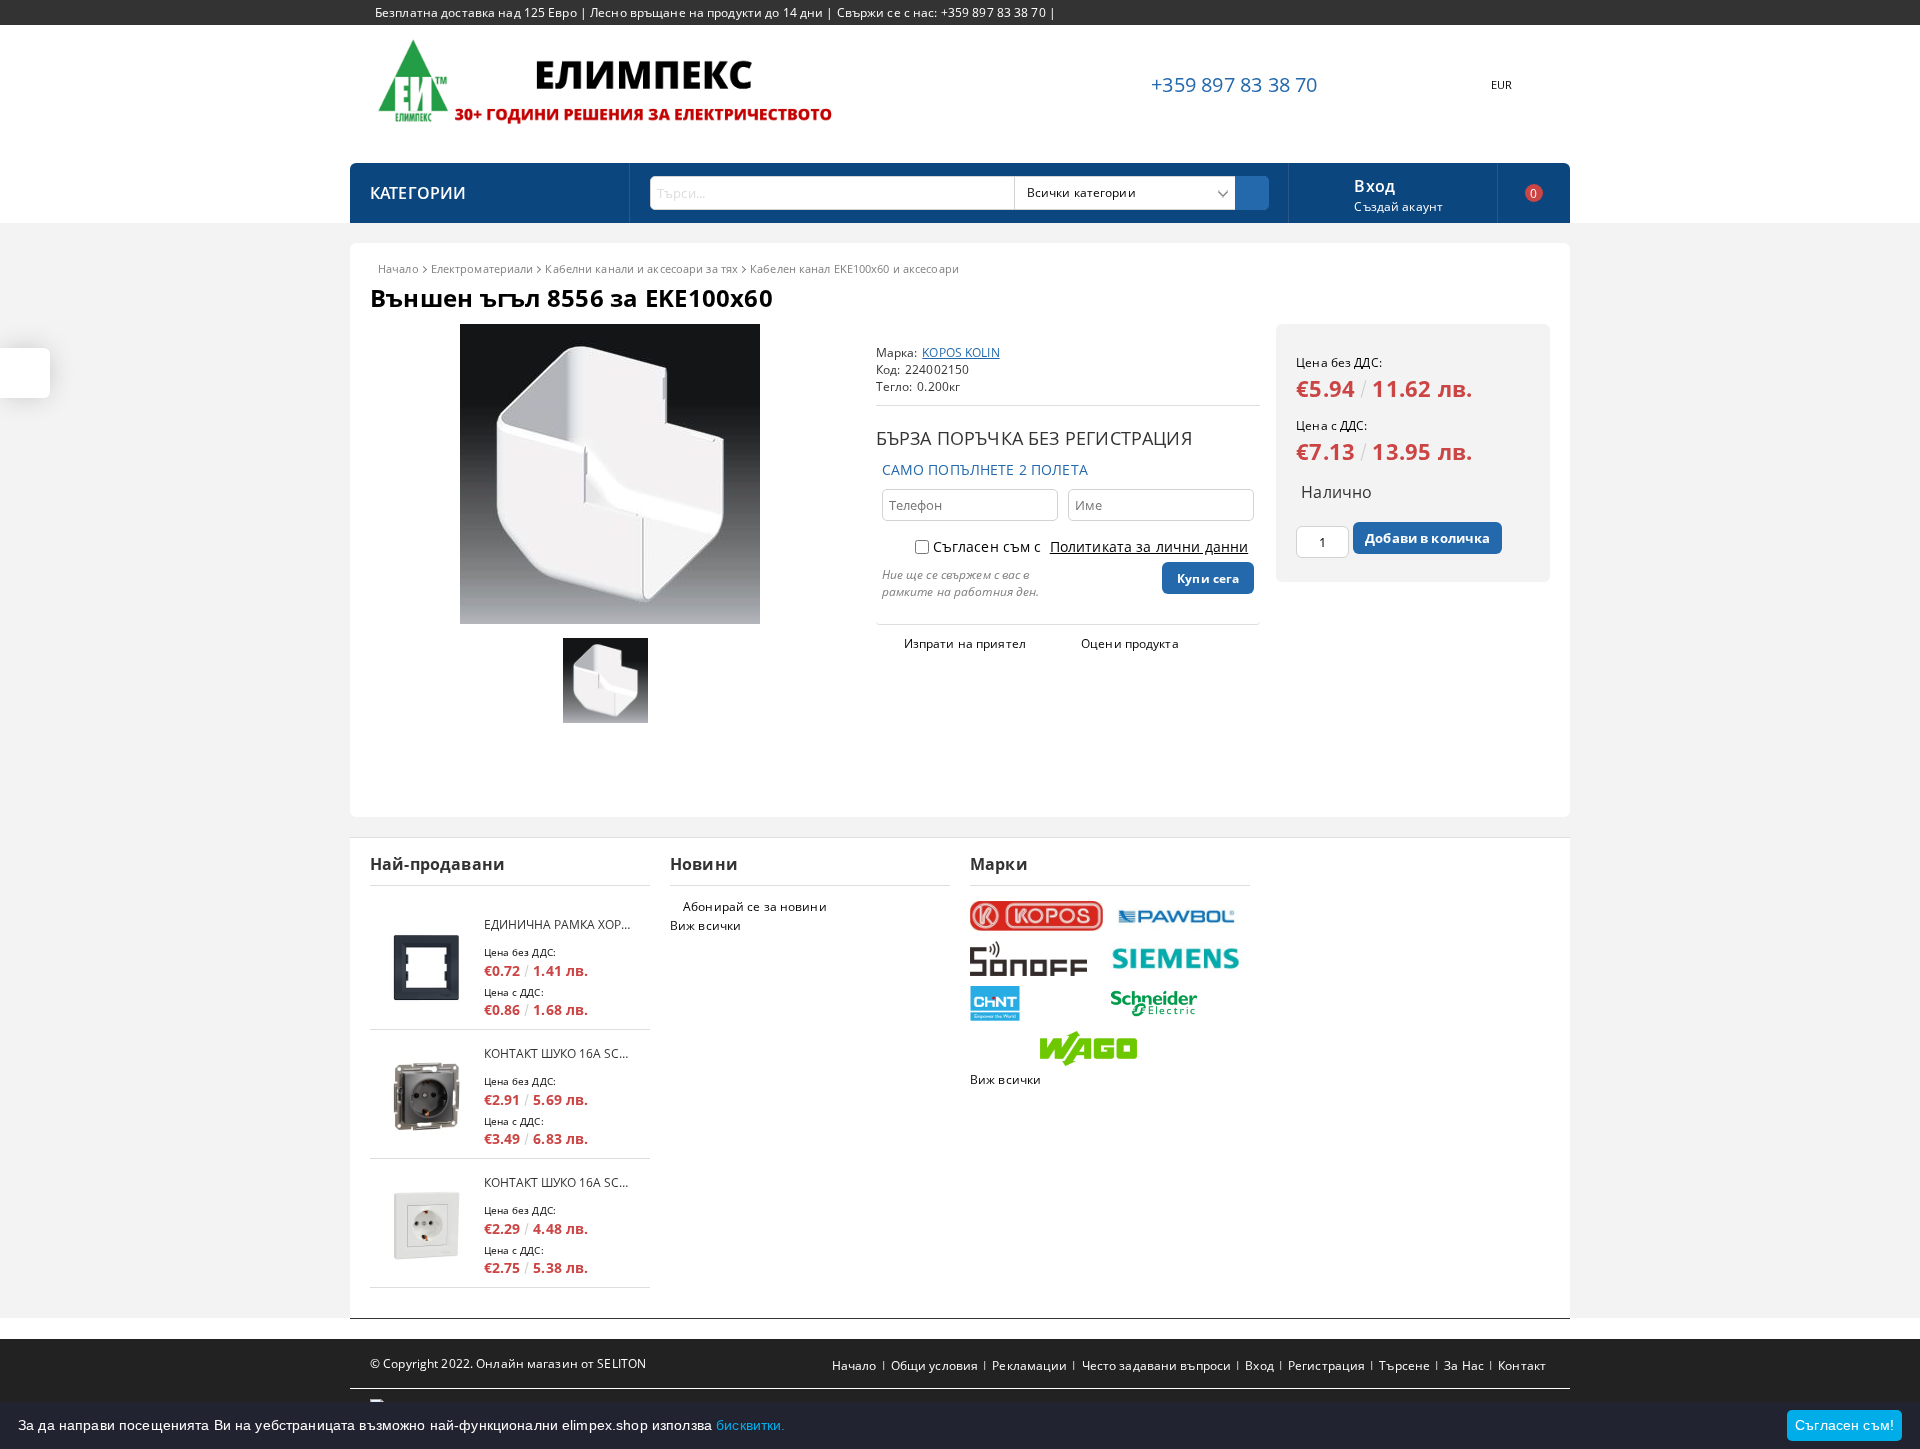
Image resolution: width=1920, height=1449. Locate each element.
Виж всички (705, 925)
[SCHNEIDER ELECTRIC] (1177, 1003)
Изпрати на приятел (965, 643)
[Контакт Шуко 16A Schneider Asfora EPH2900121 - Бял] (427, 1225)
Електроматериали (482, 268)
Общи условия (934, 1365)
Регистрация (1326, 1365)
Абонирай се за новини (755, 906)
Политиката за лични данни (1149, 546)
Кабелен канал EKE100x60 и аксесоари (854, 268)
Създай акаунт (1398, 206)
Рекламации (1029, 1365)
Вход (1374, 184)
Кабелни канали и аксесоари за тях (641, 268)
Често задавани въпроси (1157, 1365)
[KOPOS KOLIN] (1037, 916)
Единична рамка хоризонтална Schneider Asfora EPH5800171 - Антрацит (557, 924)
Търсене (1404, 1365)
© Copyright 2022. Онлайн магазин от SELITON (508, 1363)
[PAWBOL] (1177, 916)
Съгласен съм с (1091, 546)
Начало (398, 268)
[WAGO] (1107, 1048)
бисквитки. (750, 1425)
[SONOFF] (1037, 958)
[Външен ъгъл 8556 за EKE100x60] (610, 618)
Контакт (1522, 1365)
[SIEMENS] (1177, 958)
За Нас (1464, 1365)
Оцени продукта (1130, 643)
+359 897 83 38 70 (1234, 84)
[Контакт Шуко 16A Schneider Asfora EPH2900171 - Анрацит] (427, 1096)
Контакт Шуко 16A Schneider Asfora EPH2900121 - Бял (557, 1182)
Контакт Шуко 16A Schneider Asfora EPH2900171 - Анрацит (557, 1053)
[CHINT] (1037, 1003)
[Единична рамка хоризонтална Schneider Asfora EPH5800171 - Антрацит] (427, 967)
